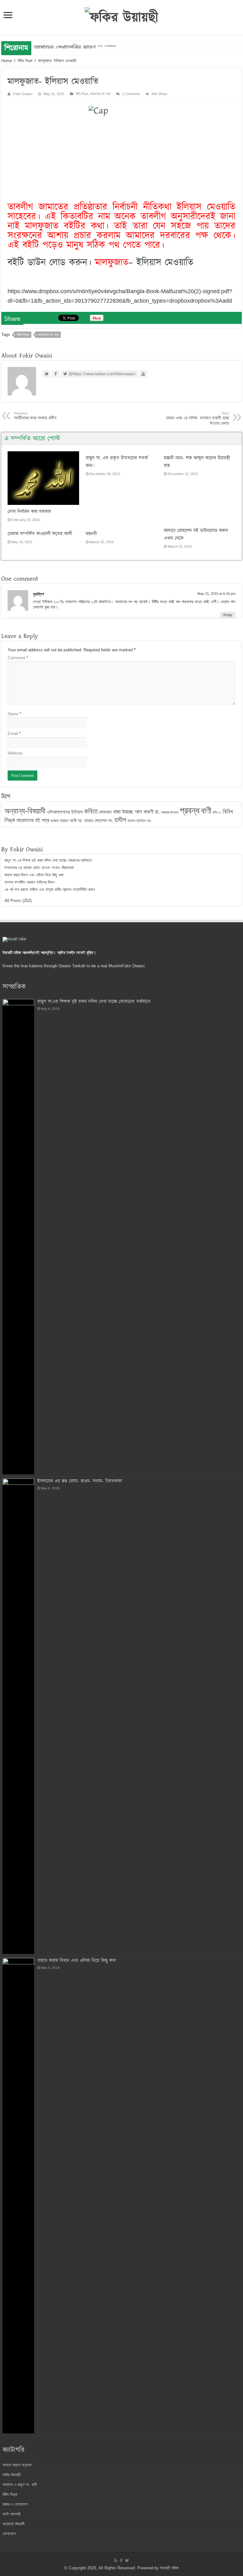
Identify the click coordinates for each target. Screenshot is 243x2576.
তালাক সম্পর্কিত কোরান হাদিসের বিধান (30, 882)
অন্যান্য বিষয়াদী (13, 2524)
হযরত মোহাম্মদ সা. (99, 820)
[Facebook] (121, 2560)
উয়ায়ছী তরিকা (169, 2568)
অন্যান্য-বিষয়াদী (25, 811)
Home (7, 61)
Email (14, 734)
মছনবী (91, 534)
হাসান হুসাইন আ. (140, 821)
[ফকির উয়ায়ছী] (121, 17)
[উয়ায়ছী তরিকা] (14, 939)
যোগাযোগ (9, 2534)
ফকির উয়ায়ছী (12, 2475)
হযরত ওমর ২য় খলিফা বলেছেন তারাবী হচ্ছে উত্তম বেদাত (198, 419)
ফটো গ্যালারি (11, 2514)
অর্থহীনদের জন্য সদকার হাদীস (35, 416)
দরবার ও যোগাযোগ (15, 2504)
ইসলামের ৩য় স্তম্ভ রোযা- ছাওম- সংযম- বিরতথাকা (39, 868)
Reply (228, 615)
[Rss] (116, 2560)
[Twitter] (127, 2560)
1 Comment (131, 94)
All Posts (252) (18, 901)
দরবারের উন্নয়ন (170, 812)
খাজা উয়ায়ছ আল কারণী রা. (136, 812)
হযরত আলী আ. (72, 821)
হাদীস (120, 820)
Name (14, 714)
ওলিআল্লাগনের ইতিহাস (65, 812)
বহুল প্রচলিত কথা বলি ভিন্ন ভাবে (75, 48)
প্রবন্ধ (190, 810)
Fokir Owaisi (23, 94)
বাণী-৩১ (217, 812)
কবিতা (91, 811)
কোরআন (105, 812)
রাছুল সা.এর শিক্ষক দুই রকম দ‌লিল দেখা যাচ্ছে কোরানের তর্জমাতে (48, 860)
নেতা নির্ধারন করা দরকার (29, 512)
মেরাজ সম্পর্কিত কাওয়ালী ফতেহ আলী (40, 534)
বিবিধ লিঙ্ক (25, 61)
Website (15, 753)
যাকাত (55, 821)
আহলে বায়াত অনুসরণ (17, 2465)
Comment (18, 658)
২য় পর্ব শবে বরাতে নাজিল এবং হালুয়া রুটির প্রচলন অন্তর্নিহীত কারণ (50, 889)
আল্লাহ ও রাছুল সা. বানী (20, 2485)
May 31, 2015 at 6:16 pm (216, 594)
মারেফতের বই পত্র (100, 94)
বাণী (206, 811)
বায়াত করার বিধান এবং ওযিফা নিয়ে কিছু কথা (34, 875)
